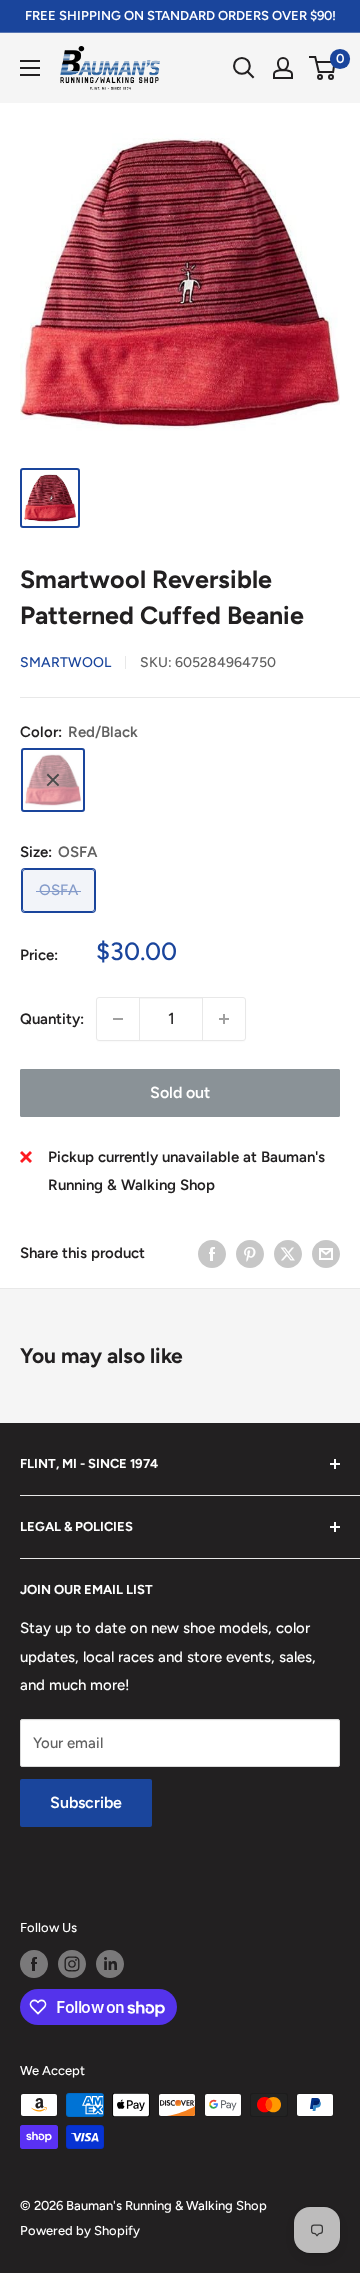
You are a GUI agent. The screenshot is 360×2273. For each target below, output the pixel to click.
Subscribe (86, 1802)
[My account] (283, 68)
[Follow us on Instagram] (72, 1964)
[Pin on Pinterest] (250, 1253)
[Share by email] (326, 1253)
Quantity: (52, 1019)
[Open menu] (30, 68)
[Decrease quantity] (118, 1019)
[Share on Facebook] (212, 1253)
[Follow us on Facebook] (34, 1964)
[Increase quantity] (224, 1019)
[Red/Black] (53, 780)
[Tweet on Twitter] (288, 1253)
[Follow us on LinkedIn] (110, 1964)
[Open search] (244, 68)
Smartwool (65, 662)
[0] (323, 68)
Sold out (180, 1092)
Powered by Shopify (80, 2230)
